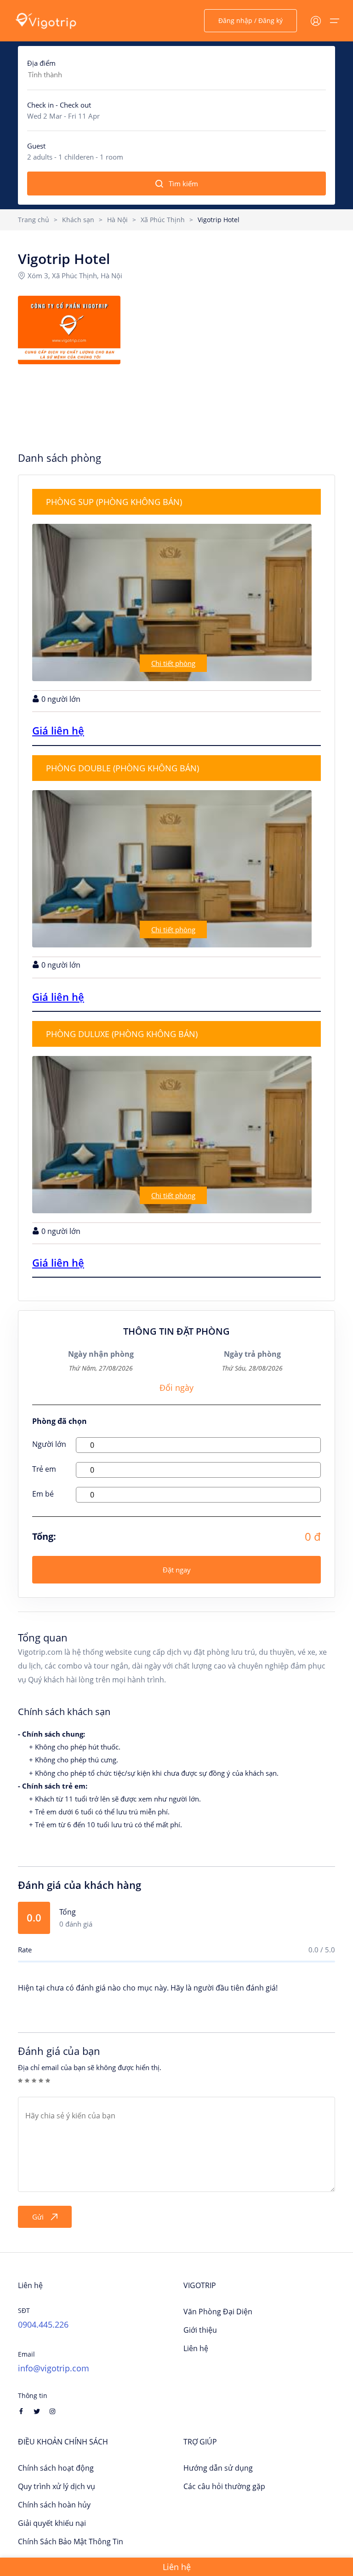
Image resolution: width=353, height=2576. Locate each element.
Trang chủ (34, 220)
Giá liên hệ (58, 730)
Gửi (38, 2217)
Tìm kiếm (183, 184)
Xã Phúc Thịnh (163, 220)
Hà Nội (117, 220)
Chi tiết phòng (173, 663)
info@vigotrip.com (54, 2368)
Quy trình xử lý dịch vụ (57, 2486)
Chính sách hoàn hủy (54, 2505)
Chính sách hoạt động (56, 2468)
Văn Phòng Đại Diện (218, 2312)
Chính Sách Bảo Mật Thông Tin (71, 2542)
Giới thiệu (200, 2330)
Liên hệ (196, 2348)
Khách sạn (78, 220)
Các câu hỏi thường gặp (224, 2486)
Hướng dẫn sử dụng (218, 2468)
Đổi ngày (176, 1388)
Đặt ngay (177, 1570)
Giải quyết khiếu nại (52, 2523)
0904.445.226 (43, 2324)
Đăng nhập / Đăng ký (251, 20)
